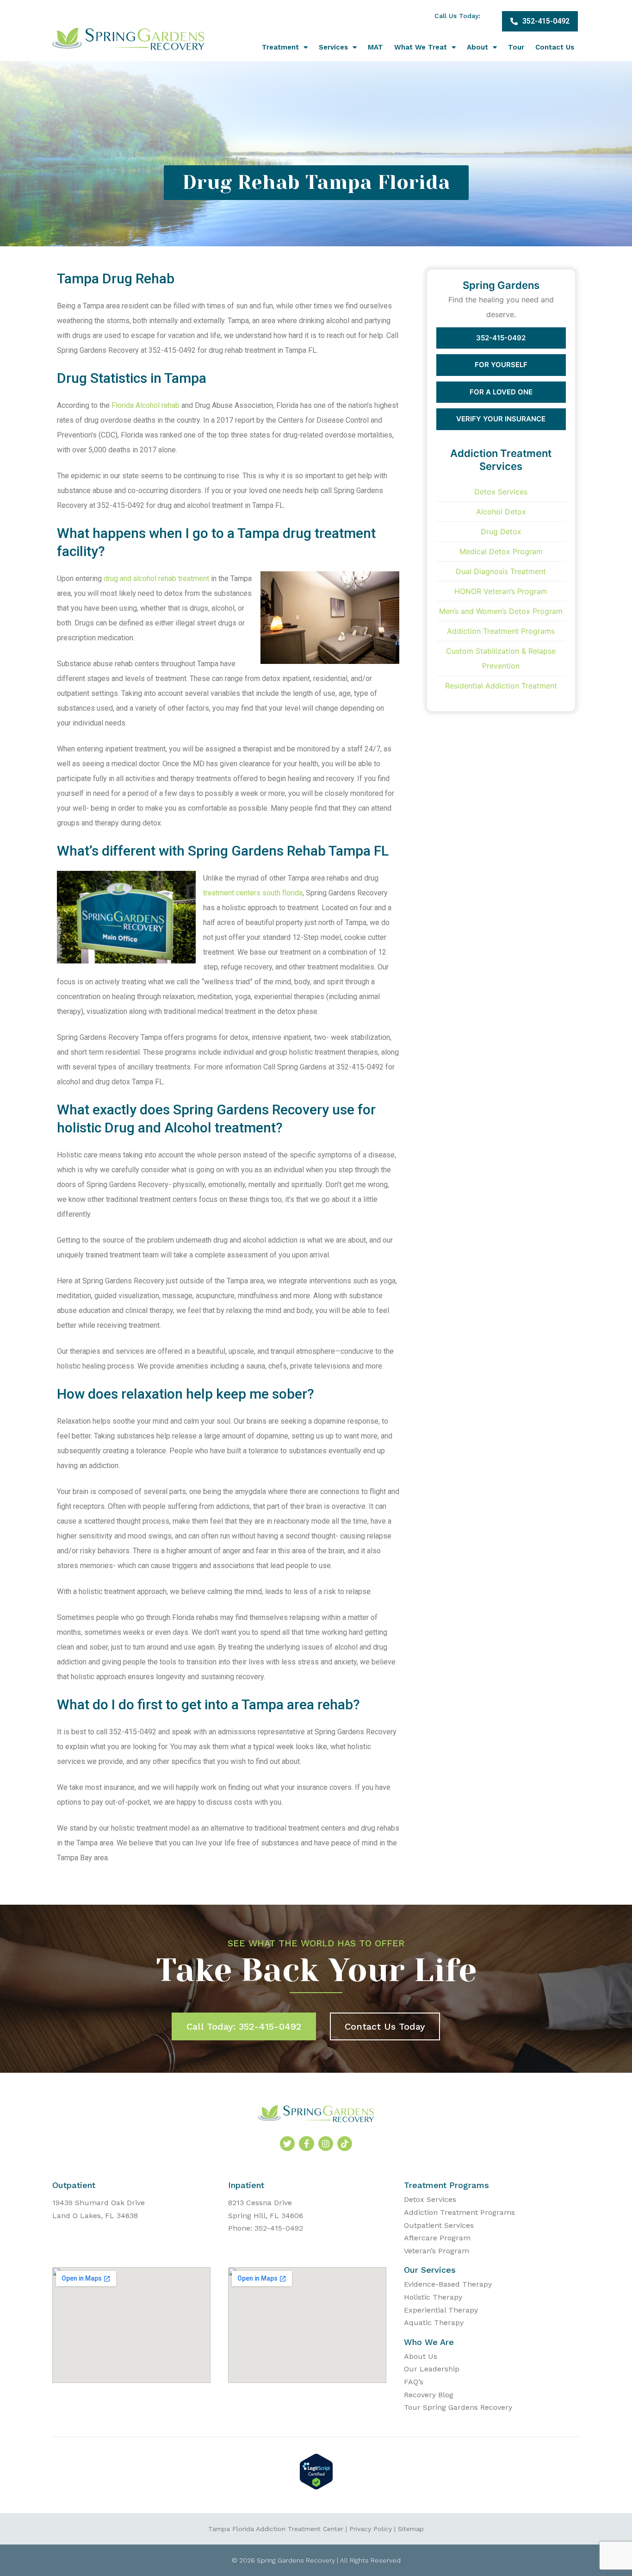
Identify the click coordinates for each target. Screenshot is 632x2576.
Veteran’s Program (437, 2251)
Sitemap (411, 2529)
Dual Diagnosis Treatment (501, 571)
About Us (421, 2356)
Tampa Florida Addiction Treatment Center (276, 2529)
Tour (516, 47)
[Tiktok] (345, 2144)
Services (333, 47)
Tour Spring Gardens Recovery (458, 2407)
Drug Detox (501, 531)
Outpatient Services (439, 2225)
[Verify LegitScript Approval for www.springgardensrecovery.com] (316, 2487)
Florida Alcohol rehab (146, 405)
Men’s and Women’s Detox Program (501, 611)
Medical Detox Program (501, 551)
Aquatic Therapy (434, 2323)
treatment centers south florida (253, 893)
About (477, 47)
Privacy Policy (371, 2529)
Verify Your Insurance (501, 419)
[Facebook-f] (306, 2144)
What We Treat (421, 47)
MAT (375, 47)
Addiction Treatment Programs (501, 631)
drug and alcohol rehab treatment (156, 578)
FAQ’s (414, 2382)
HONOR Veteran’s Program (501, 591)
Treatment (280, 47)
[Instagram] (326, 2144)
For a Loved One (501, 392)
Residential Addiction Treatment (501, 686)
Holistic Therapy (433, 2297)
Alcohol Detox (501, 512)
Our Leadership (432, 2369)
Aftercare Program (437, 2238)
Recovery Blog (429, 2395)
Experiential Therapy (441, 2310)
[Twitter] (287, 2144)
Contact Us (555, 47)
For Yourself (501, 365)
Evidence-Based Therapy (448, 2284)
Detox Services (501, 492)
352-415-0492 (501, 338)
